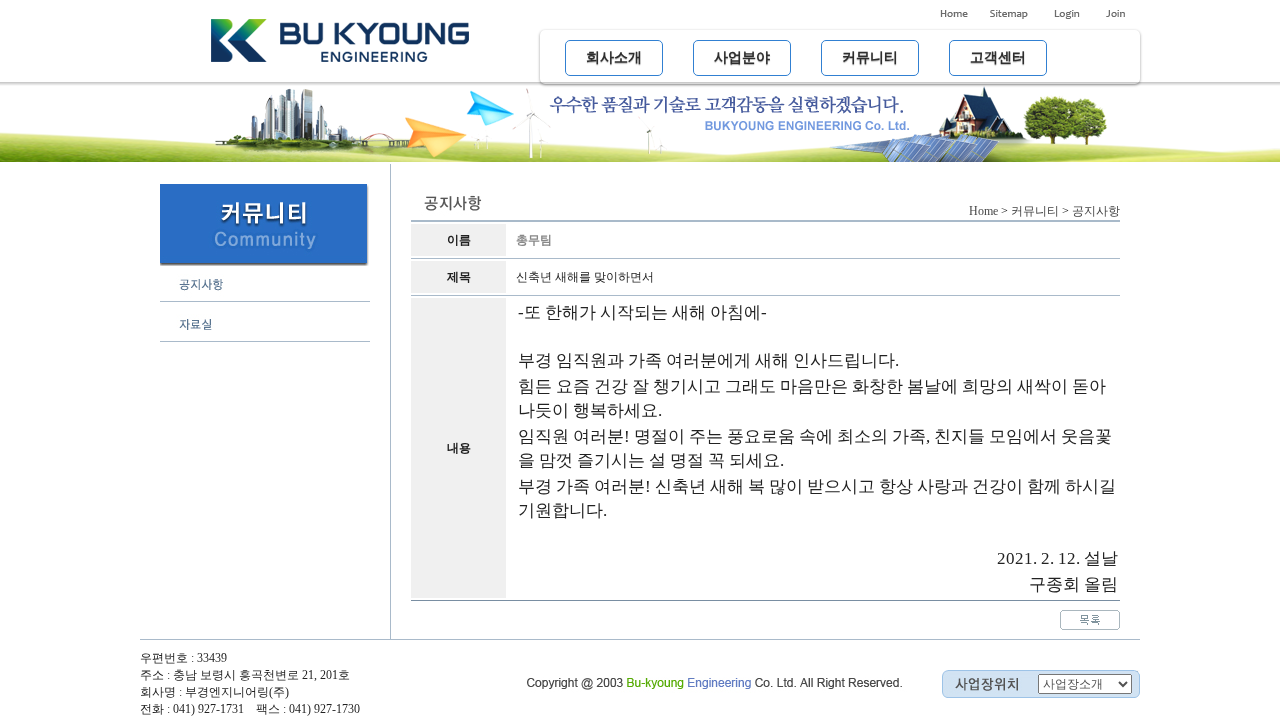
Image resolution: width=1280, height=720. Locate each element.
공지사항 (1096, 211)
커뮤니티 (1035, 211)
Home (983, 211)
